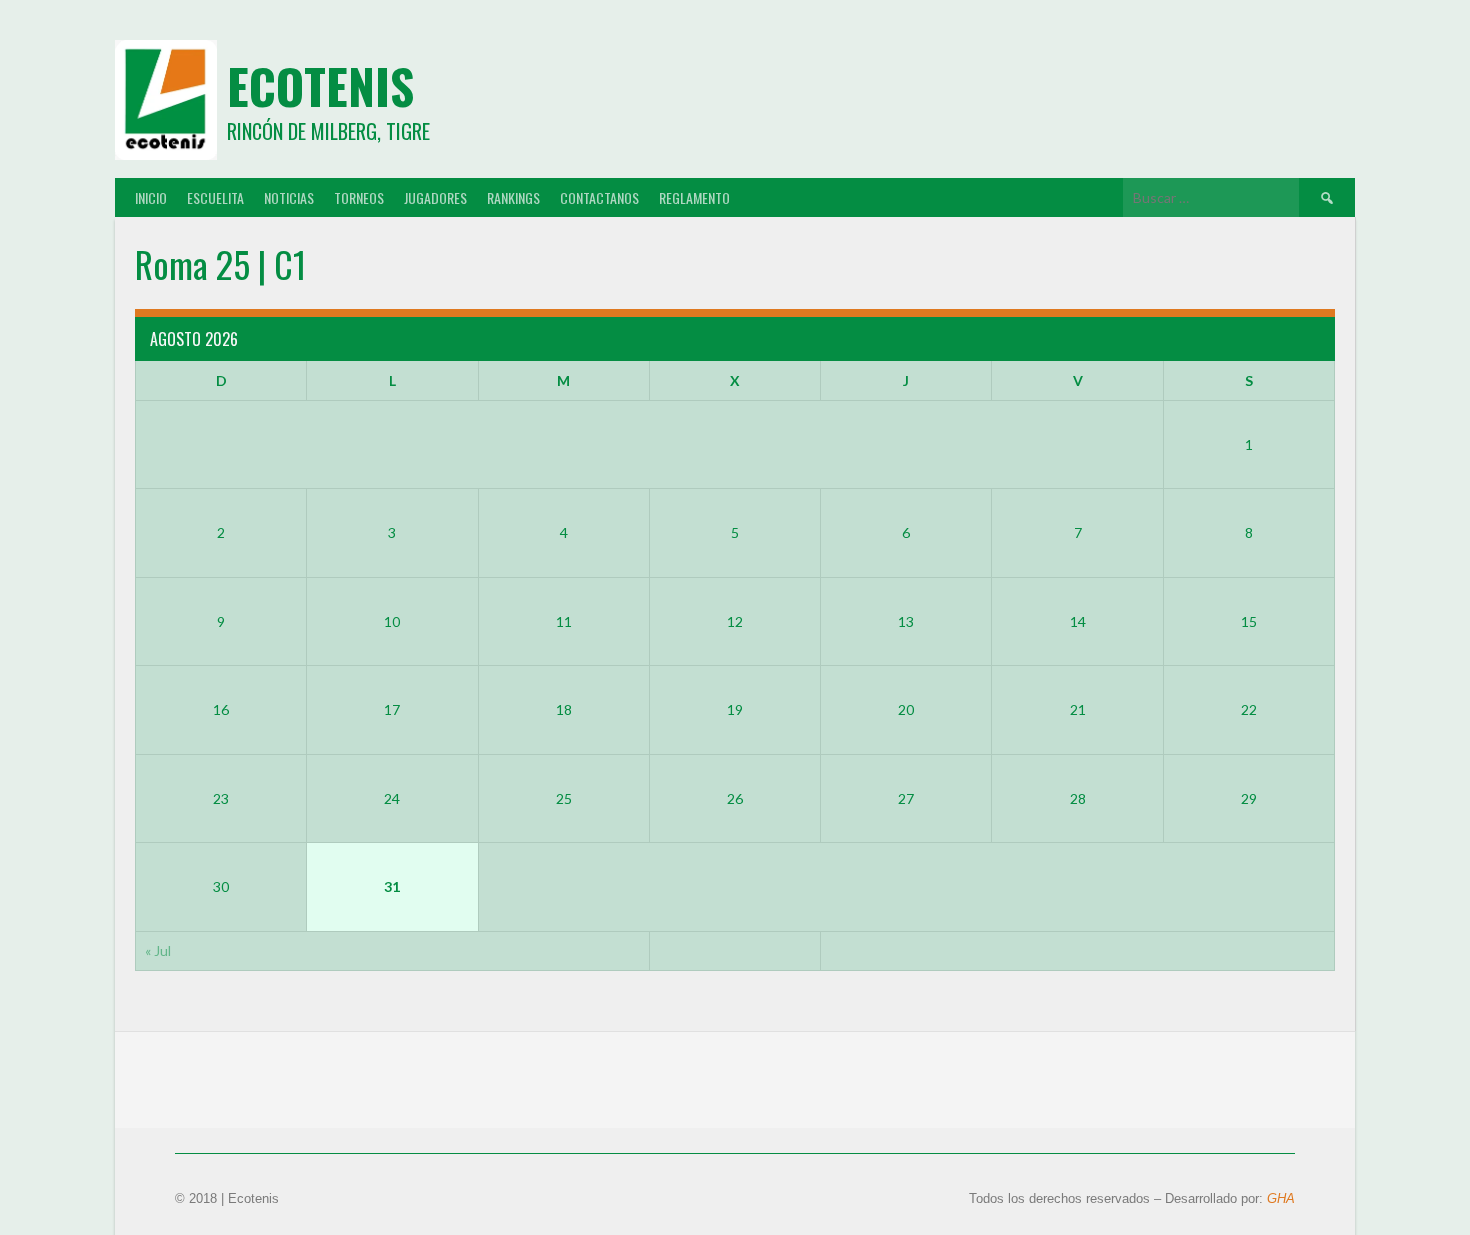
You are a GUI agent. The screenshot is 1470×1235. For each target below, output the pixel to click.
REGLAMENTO (694, 197)
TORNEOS (359, 197)
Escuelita (215, 197)
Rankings (513, 197)
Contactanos (599, 197)
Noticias (289, 197)
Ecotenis (320, 85)
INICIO (151, 197)
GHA (1281, 1198)
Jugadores (435, 197)
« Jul (158, 950)
